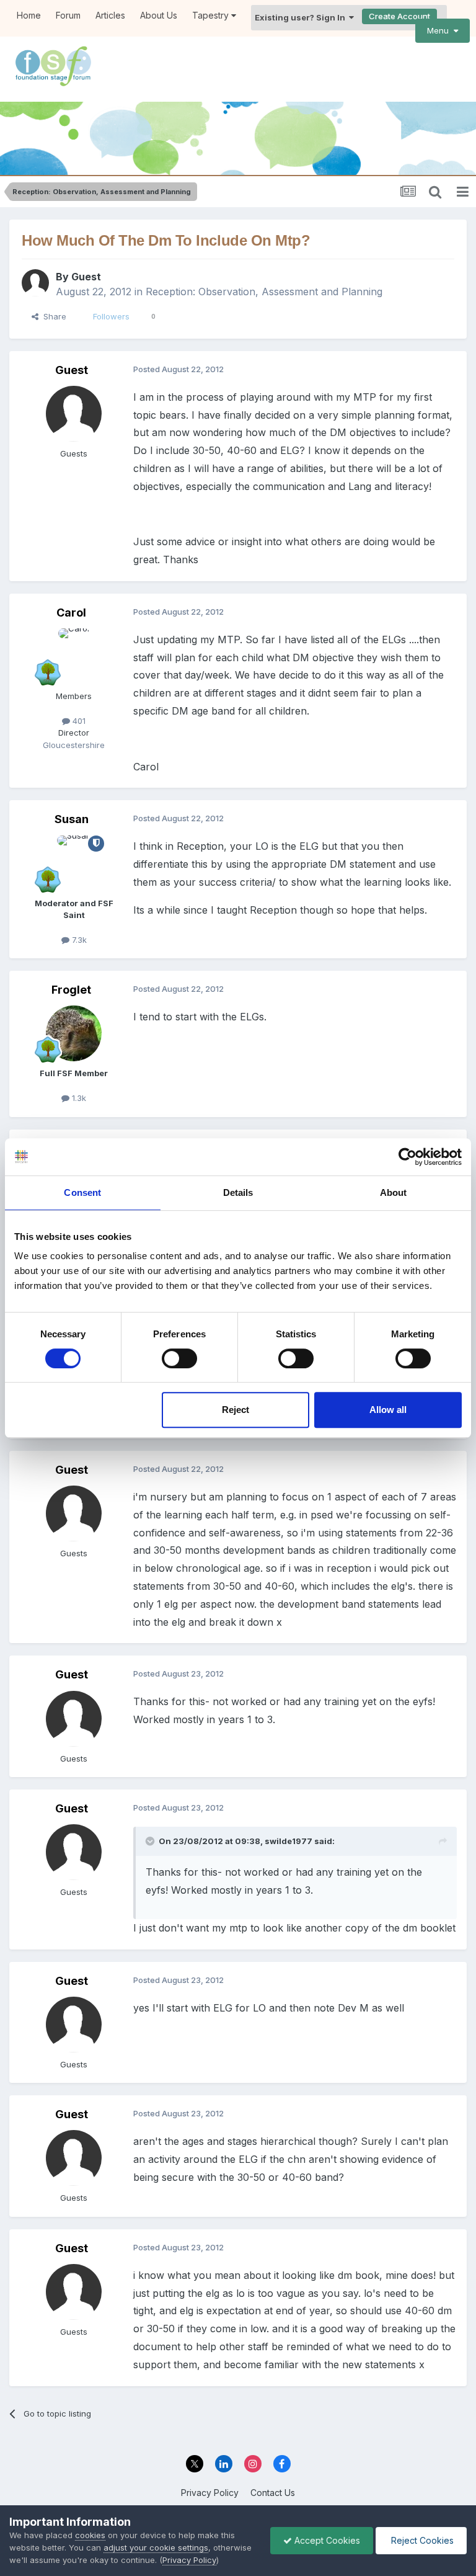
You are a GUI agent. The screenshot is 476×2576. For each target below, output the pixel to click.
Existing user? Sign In (302, 17)
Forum (68, 15)
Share (52, 316)
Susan (72, 819)
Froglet (71, 990)
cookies (90, 2535)
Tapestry (212, 15)
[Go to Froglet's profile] (74, 1033)
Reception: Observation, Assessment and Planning (264, 292)
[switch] (179, 1358)
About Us (159, 15)
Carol (71, 613)
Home (29, 15)
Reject (236, 1410)
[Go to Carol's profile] (74, 656)
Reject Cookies (421, 2540)
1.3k (78, 1098)
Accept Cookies (326, 2540)
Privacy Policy (210, 2493)
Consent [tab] (82, 1192)
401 (78, 721)
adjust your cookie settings (156, 2547)
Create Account (399, 16)
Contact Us (273, 2493)
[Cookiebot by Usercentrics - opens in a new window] (408, 1157)
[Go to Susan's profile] (74, 863)
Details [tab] (238, 1192)
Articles (110, 15)
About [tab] (394, 1192)
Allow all (388, 1410)
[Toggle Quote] (151, 1841)
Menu (440, 30)
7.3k (78, 940)
